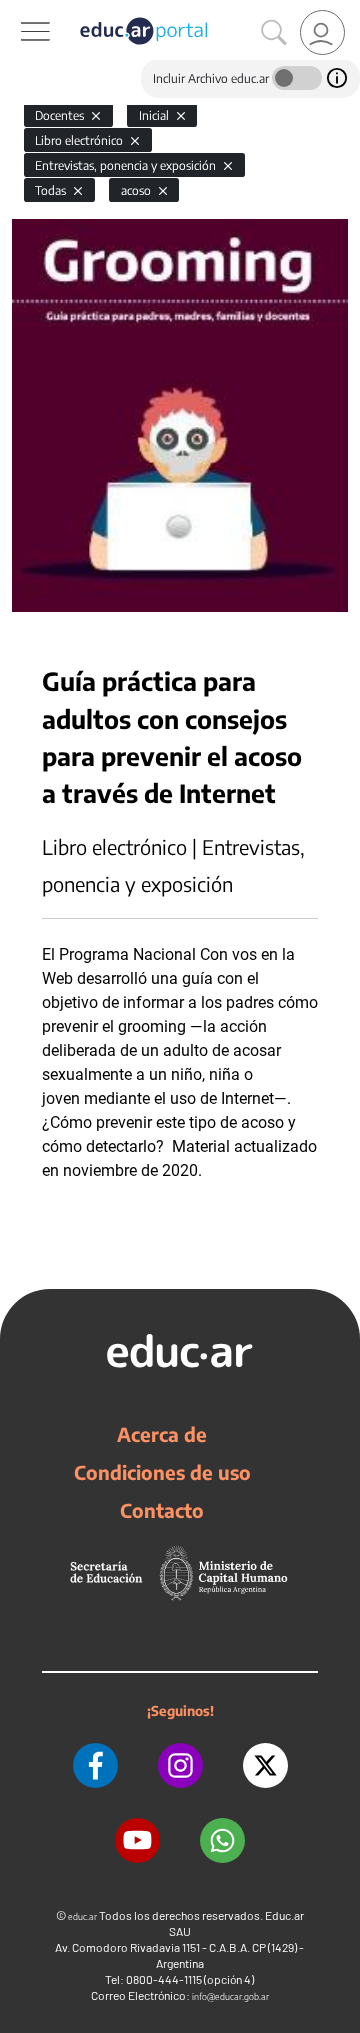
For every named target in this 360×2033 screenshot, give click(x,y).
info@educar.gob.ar (230, 1996)
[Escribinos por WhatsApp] (222, 1840)
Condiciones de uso (162, 1472)
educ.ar (82, 1916)
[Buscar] (274, 33)
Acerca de (162, 1434)
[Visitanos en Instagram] (180, 1765)
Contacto (162, 1510)
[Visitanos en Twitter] (265, 1765)
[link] (322, 32)
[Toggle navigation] (18, 11)
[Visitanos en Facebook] (95, 1765)
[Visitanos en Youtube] (137, 1840)
